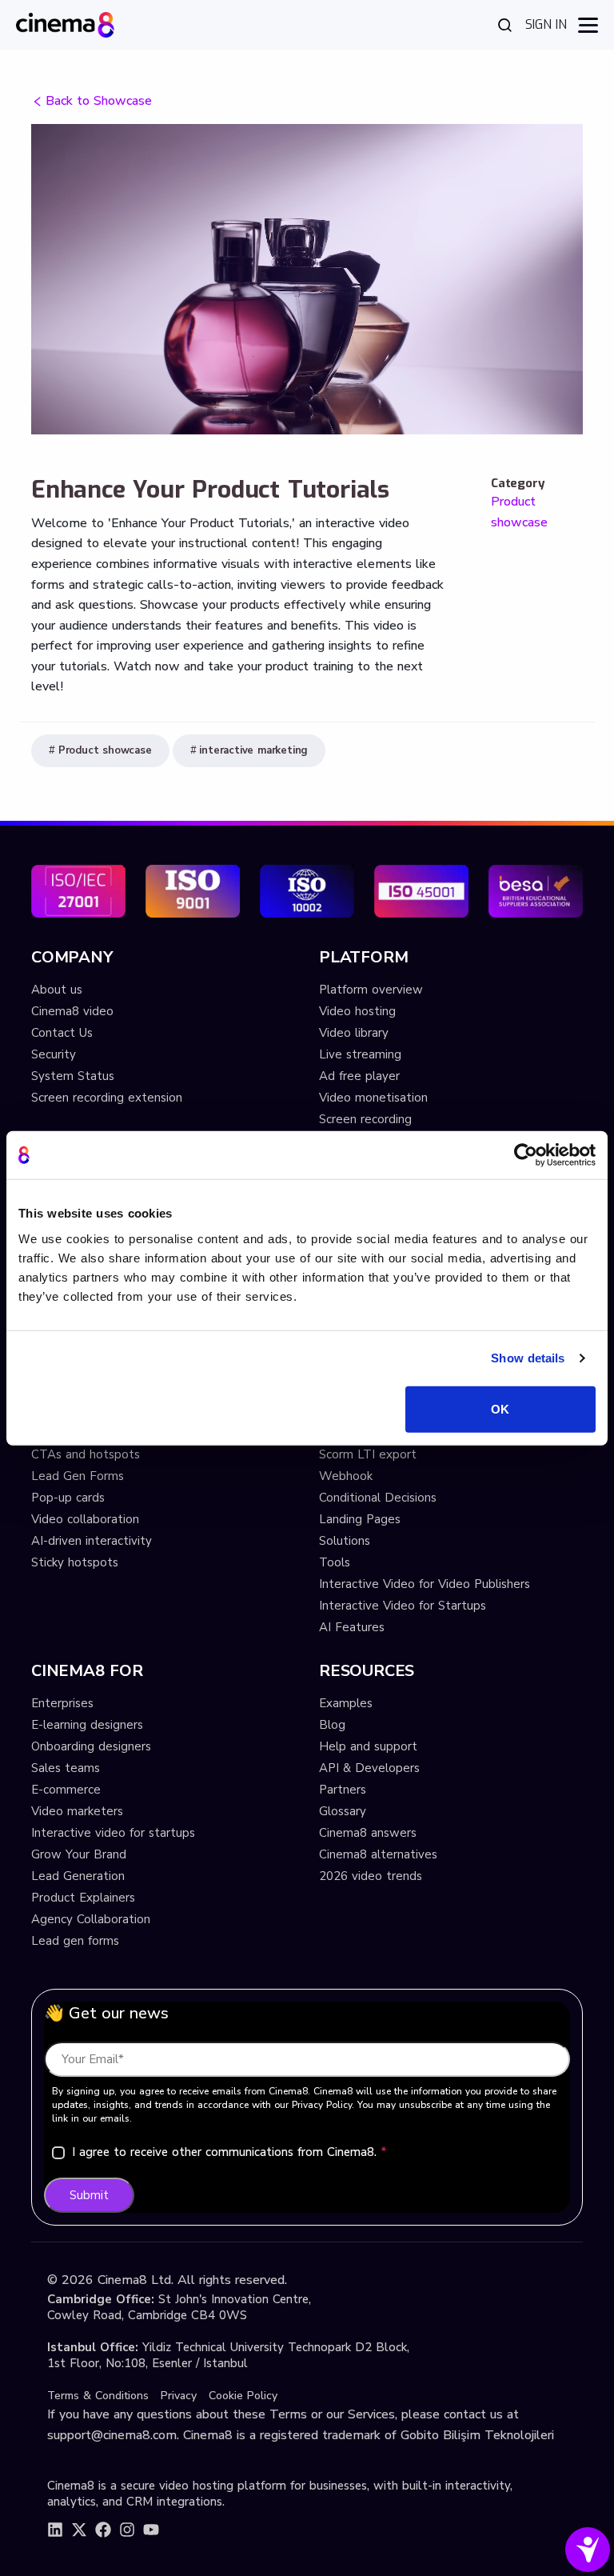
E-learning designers (87, 1725)
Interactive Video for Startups (403, 1606)
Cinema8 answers (368, 1833)
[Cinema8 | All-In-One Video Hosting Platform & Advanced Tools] (65, 24)
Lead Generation (78, 1876)
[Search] (505, 25)
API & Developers (369, 1768)
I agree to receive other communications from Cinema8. (229, 2152)
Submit (89, 2195)
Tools (335, 1562)
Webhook (346, 1476)
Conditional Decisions (378, 1498)
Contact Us (62, 1033)
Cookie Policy (243, 2396)
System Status (73, 1076)
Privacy (179, 2396)
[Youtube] (151, 2530)
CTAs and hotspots (86, 1454)
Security (54, 1054)
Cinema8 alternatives (378, 1854)
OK (500, 1408)
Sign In (546, 24)
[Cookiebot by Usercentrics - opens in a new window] (526, 1155)
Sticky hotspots (75, 1562)
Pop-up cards (68, 1498)
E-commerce (66, 1790)
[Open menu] (588, 25)
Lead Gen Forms (78, 1476)
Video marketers (77, 1811)
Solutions (345, 1541)
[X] (79, 2530)
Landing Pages (360, 1519)
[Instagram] (127, 2530)
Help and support (368, 1746)
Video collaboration (85, 1519)
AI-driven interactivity (92, 1541)
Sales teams (66, 1768)
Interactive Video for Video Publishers (425, 1584)
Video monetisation (373, 1098)
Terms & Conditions (98, 2396)
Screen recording (365, 1119)
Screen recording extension (107, 1098)
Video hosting (357, 1011)
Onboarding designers (91, 1746)
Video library (354, 1033)
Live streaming (360, 1054)
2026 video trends (371, 1876)
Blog (332, 1725)
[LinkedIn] (55, 2530)
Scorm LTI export (368, 1454)
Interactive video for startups (113, 1833)
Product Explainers (83, 1898)
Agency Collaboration (91, 1919)
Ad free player (359, 1076)
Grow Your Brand (79, 1854)
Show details (528, 1358)
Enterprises (62, 1703)
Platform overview (371, 990)
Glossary (343, 1811)
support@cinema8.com (112, 2435)
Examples (346, 1703)
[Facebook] (103, 2530)
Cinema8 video (72, 1011)
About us (57, 990)
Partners (343, 1790)
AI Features (352, 1627)
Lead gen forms (75, 1941)
